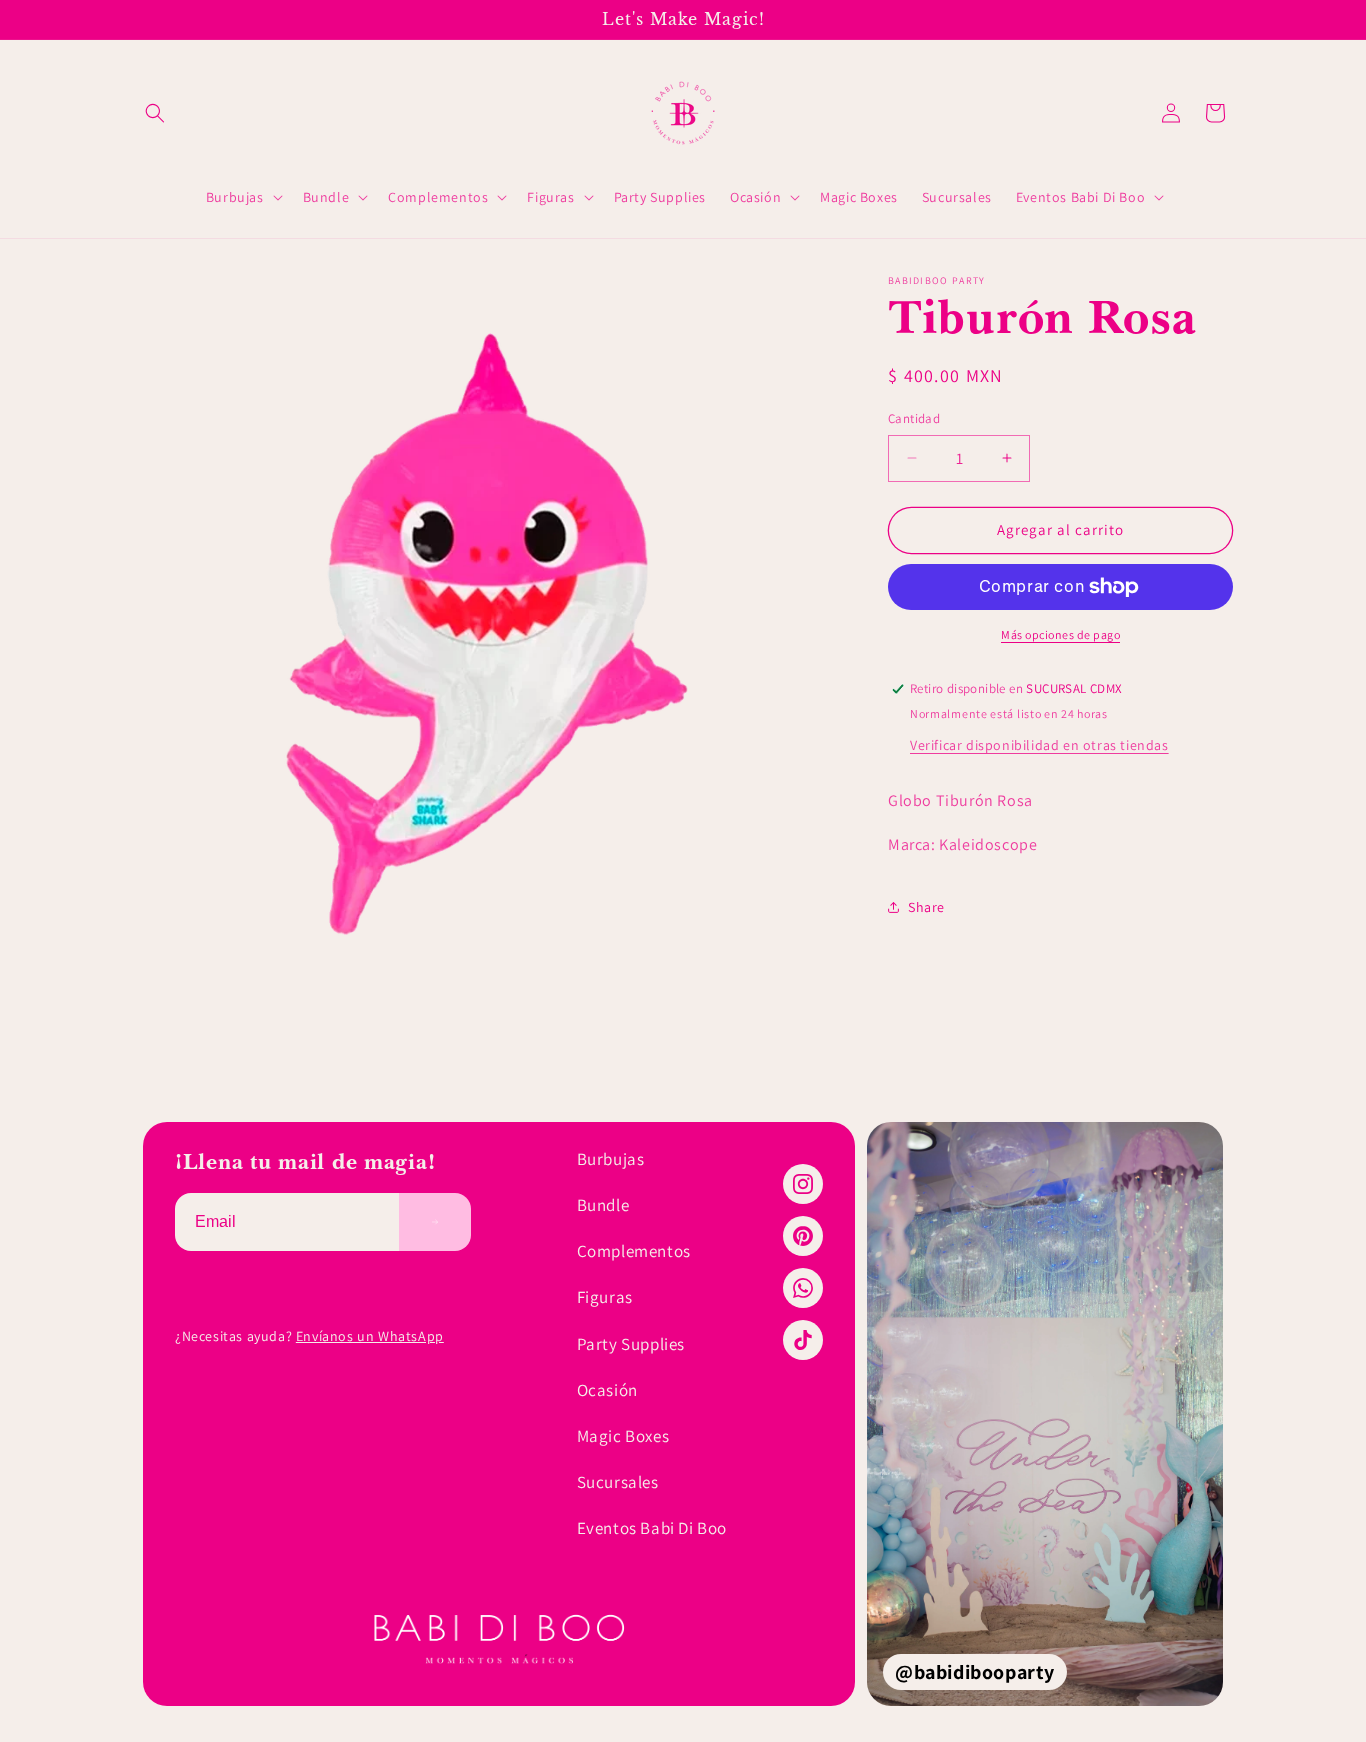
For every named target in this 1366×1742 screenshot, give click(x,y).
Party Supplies (631, 1344)
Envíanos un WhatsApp (370, 1336)
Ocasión (607, 1390)
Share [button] (926, 907)
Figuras (605, 1297)
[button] (155, 113)
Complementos (634, 1251)
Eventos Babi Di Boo (652, 1528)
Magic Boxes (623, 1436)
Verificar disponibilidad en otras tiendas (1039, 745)
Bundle (603, 1205)
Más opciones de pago (1060, 634)
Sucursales (618, 1482)
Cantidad (914, 418)
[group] (1045, 1414)
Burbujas (611, 1159)
